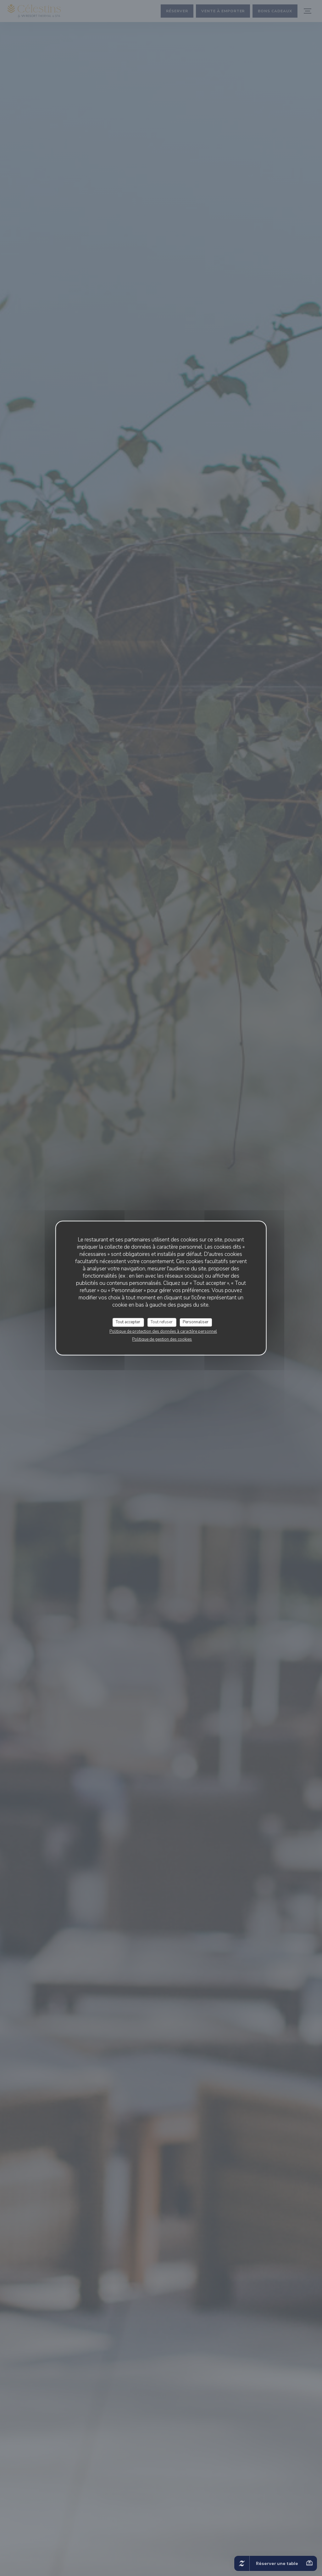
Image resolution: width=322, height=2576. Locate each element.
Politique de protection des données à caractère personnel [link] (163, 1331)
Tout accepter (128, 1322)
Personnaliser (196, 1322)
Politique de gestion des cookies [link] (162, 1339)
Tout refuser (162, 1322)
